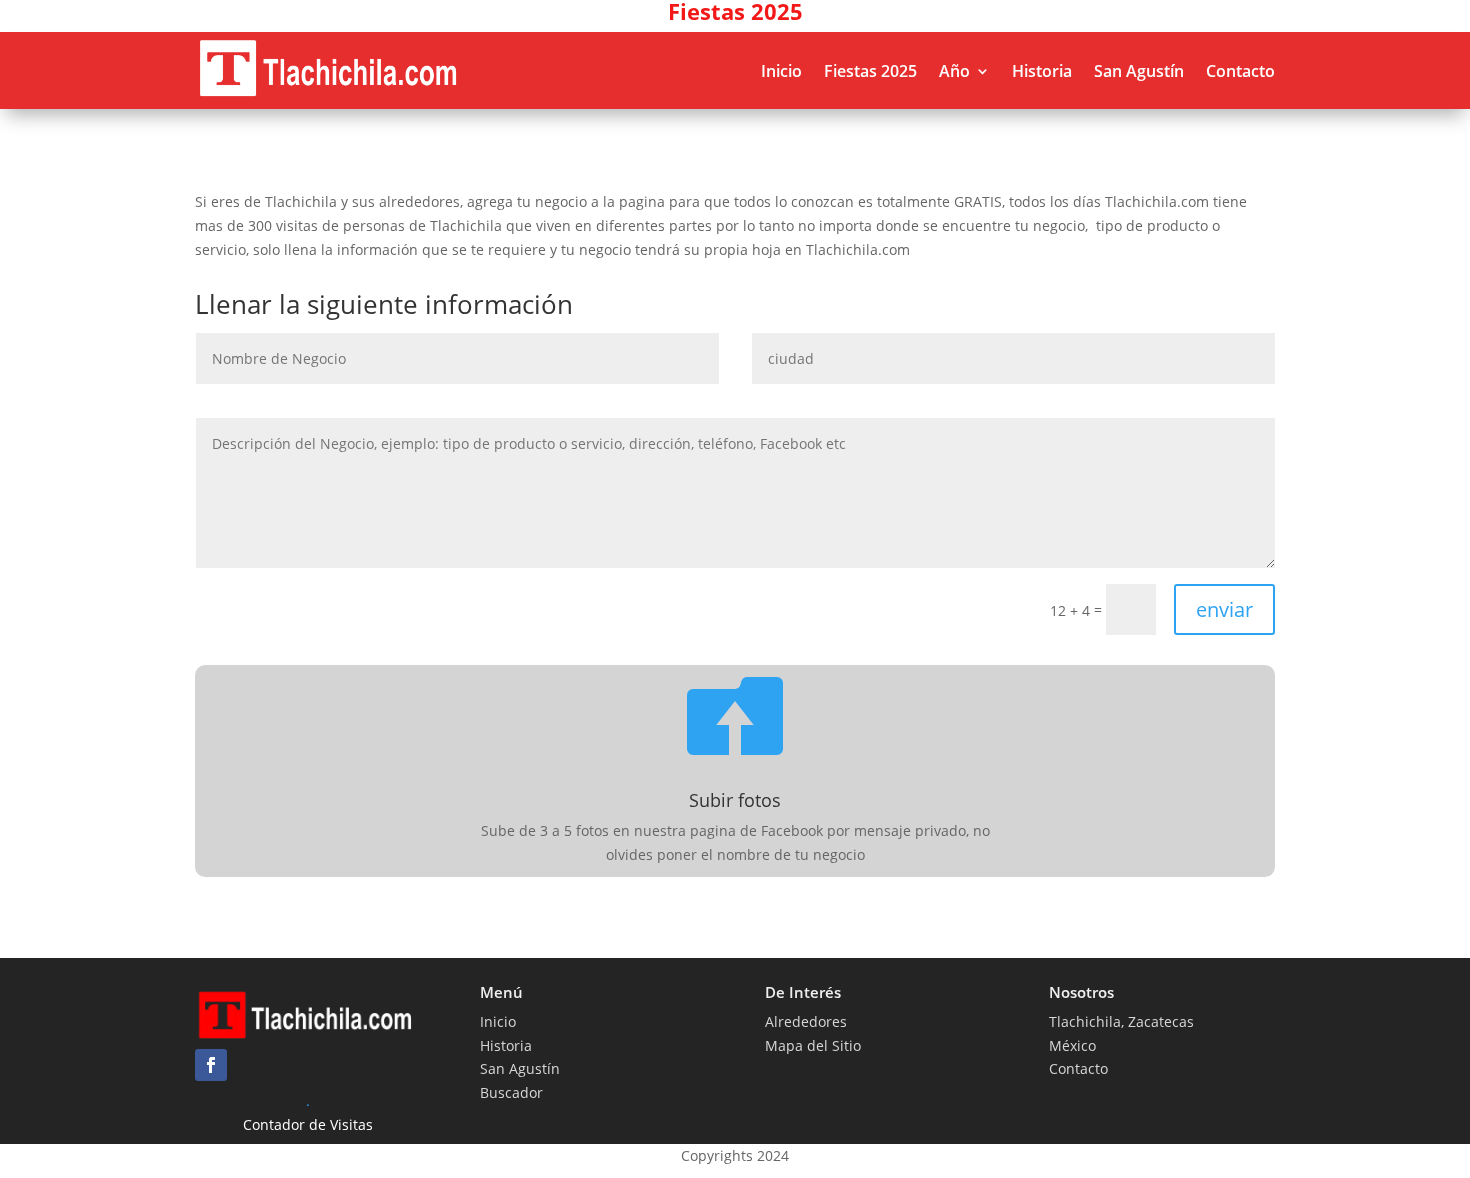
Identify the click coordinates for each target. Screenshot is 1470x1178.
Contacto (1240, 71)
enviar (1224, 609)
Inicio (781, 71)
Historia (1042, 71)
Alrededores (806, 1021)
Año (954, 71)
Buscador (511, 1092)
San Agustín (1139, 71)
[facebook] (211, 1065)
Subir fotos (735, 800)
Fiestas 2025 (870, 71)
